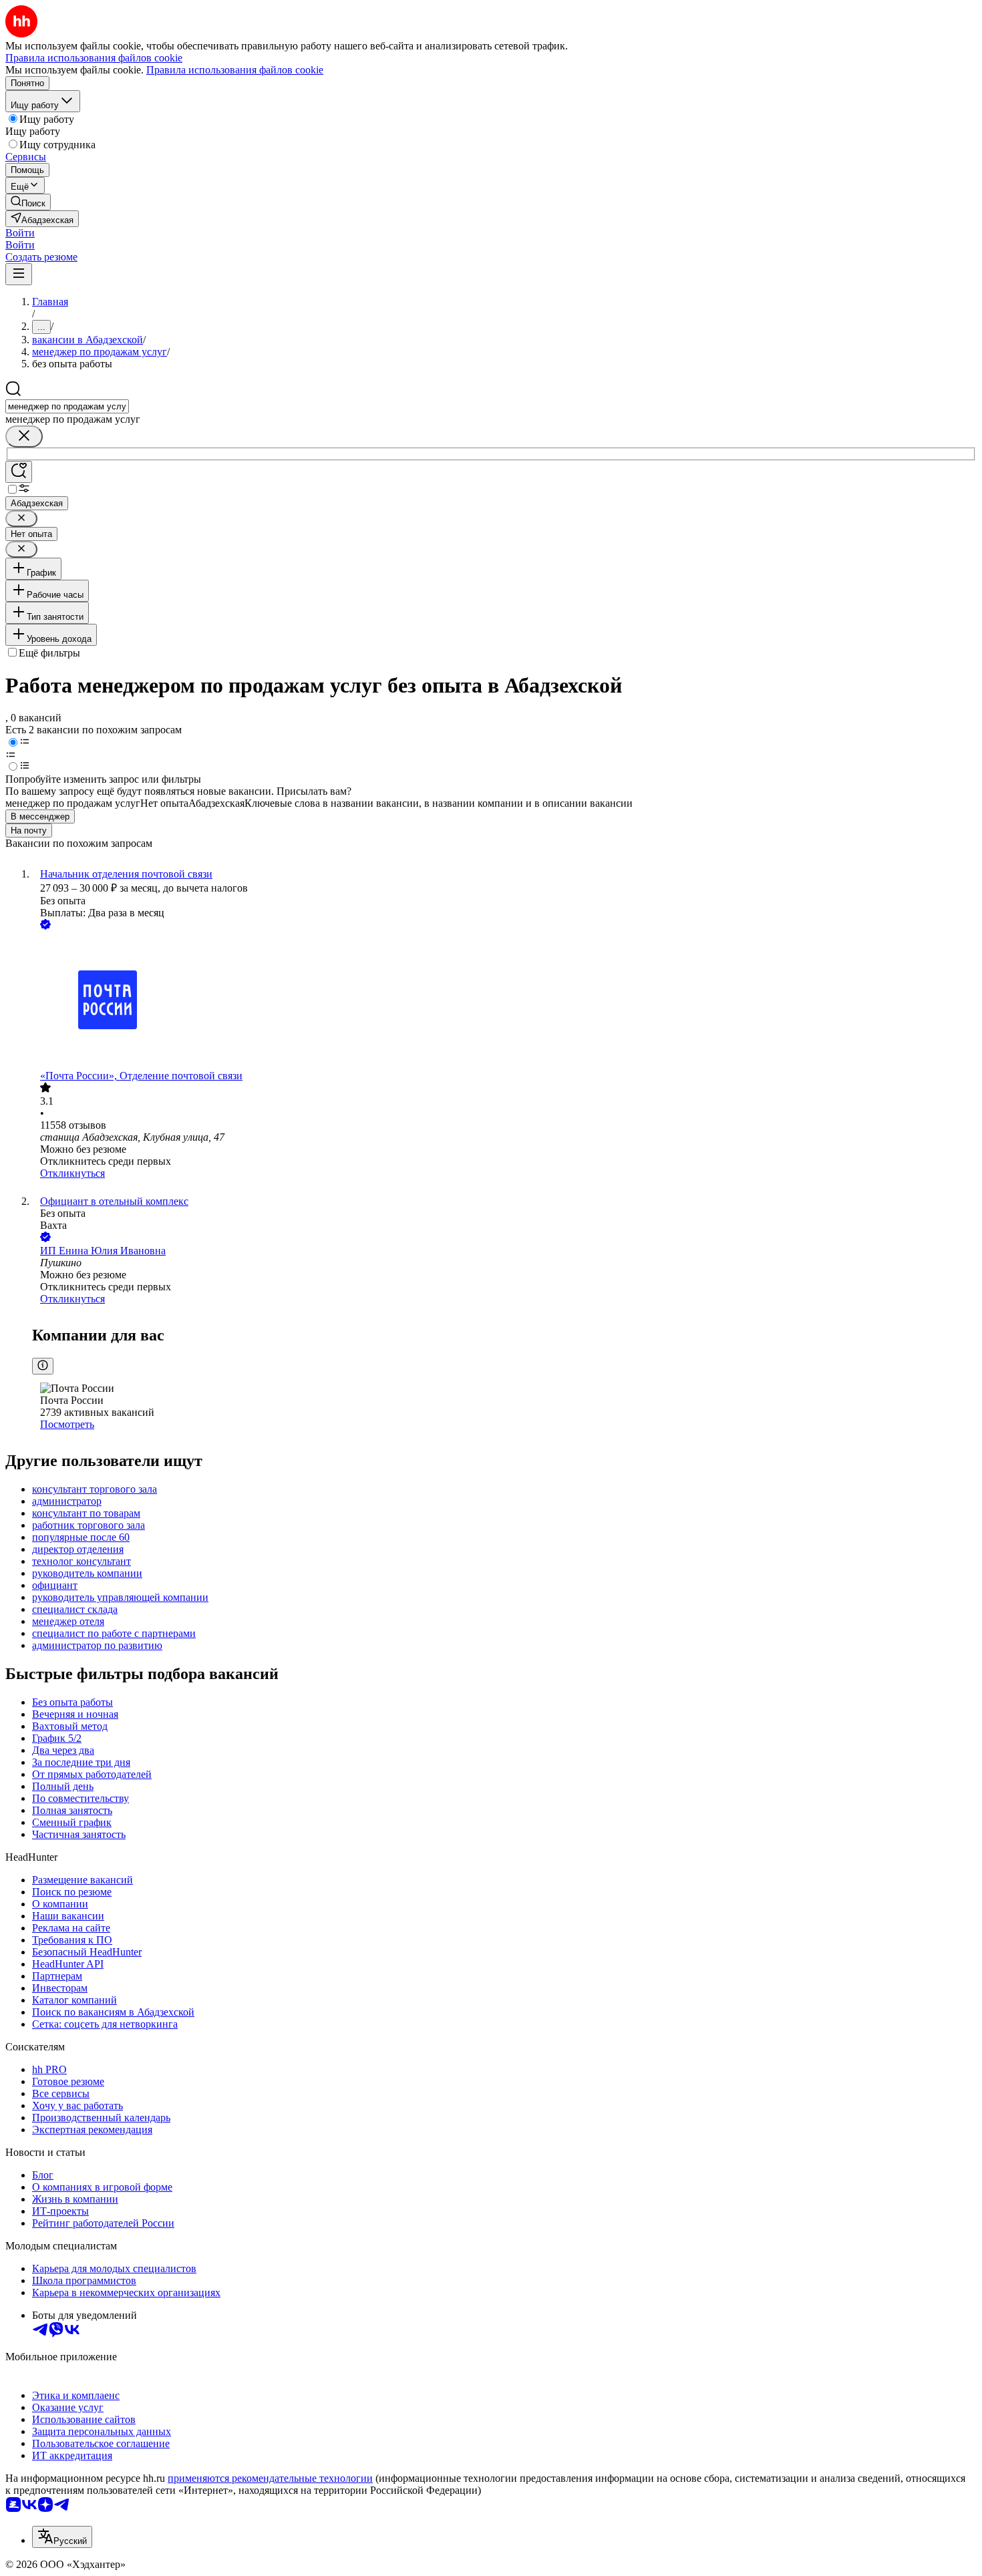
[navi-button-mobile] (19, 274)
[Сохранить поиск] (19, 472)
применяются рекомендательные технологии (270, 2478)
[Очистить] (24, 436)
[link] (28, 202)
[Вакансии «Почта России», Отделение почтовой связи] (504, 1001)
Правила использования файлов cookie (235, 70)
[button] (20, 233)
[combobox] (67, 406)
